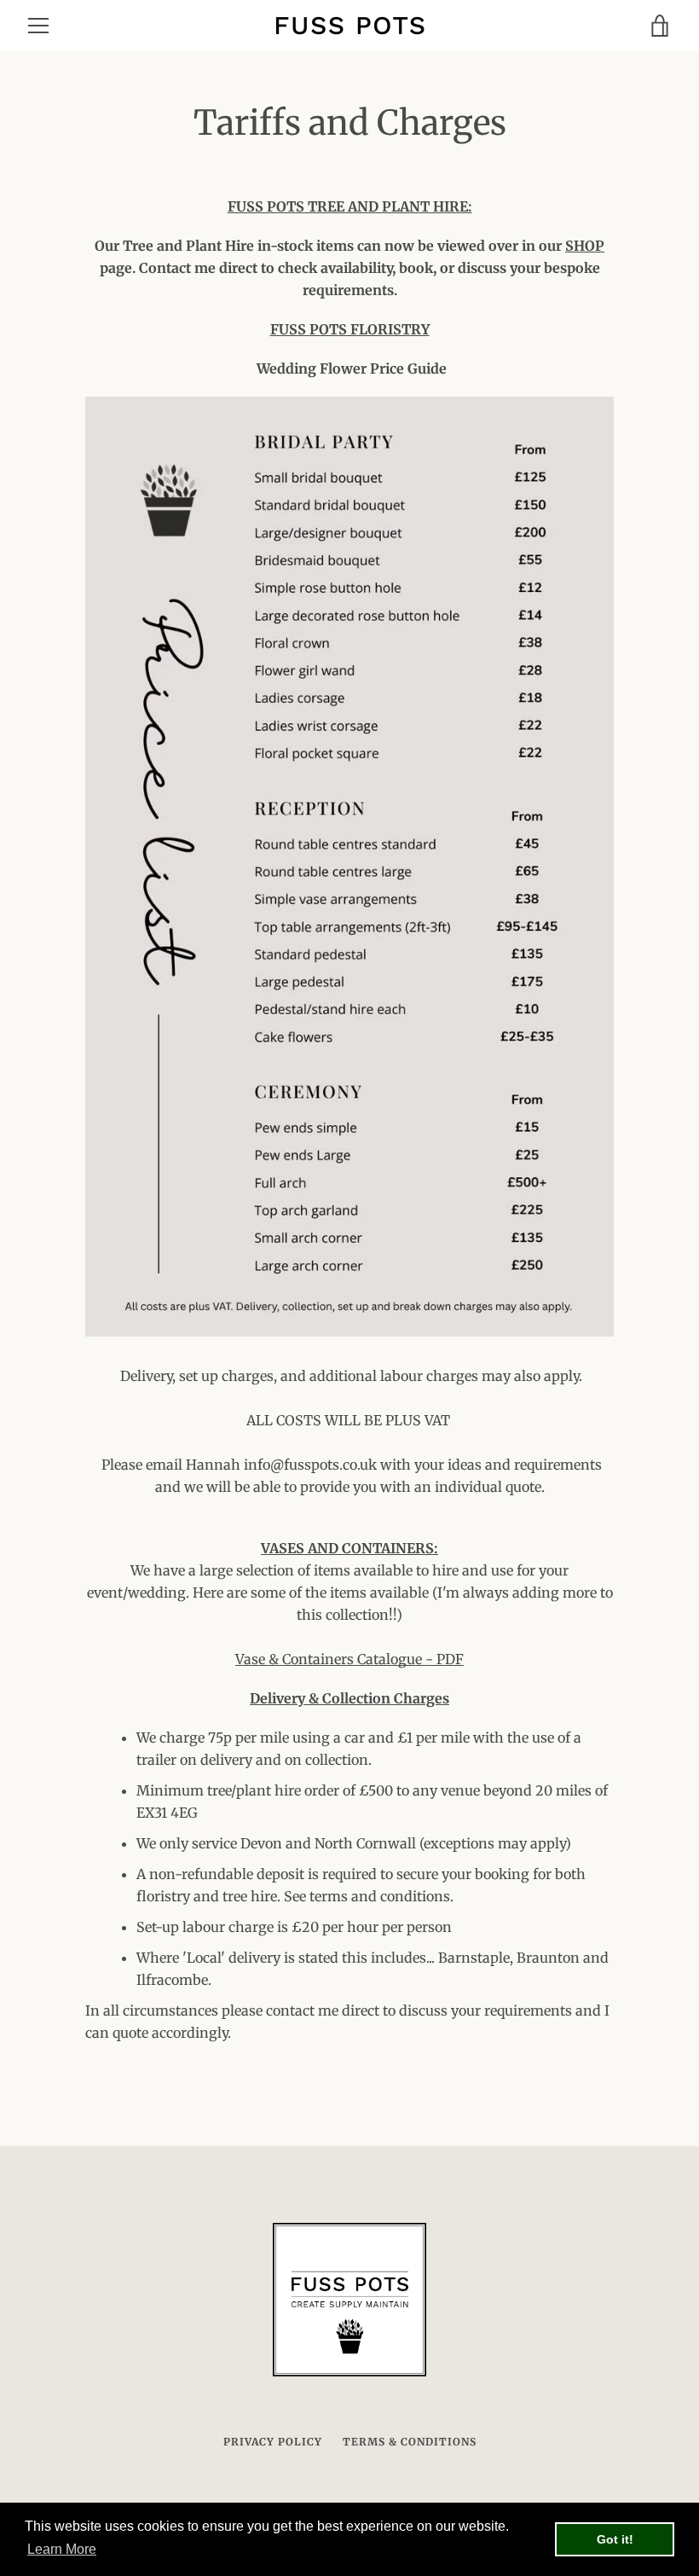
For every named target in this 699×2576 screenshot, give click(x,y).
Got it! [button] (615, 2539)
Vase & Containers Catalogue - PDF (349, 1659)
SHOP (585, 246)
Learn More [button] (62, 2549)
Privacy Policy (273, 2442)
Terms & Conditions (410, 2442)
